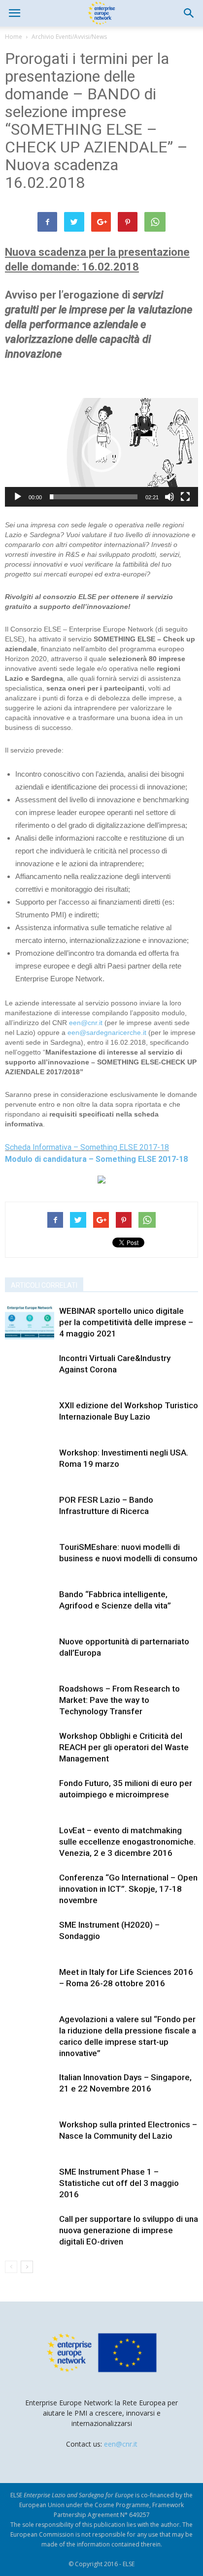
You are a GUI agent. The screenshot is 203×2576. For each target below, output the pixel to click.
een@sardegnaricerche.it (107, 1032)
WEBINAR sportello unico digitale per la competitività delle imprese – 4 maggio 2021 (126, 1322)
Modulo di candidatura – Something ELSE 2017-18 (96, 1159)
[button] (189, 13)
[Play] (18, 497)
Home (14, 37)
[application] (101, 452)
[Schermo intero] (185, 497)
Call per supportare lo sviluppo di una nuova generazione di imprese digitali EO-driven (129, 2230)
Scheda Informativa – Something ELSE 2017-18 (87, 1147)
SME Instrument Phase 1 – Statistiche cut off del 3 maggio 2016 (119, 2183)
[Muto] (169, 497)
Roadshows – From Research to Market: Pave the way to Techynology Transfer (119, 1700)
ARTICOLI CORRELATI (44, 1285)
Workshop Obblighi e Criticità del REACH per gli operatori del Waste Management (124, 1747)
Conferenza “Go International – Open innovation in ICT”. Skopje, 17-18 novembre (128, 1889)
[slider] (94, 497)
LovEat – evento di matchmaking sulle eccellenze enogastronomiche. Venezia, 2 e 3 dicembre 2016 (127, 1842)
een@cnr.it (86, 1023)
